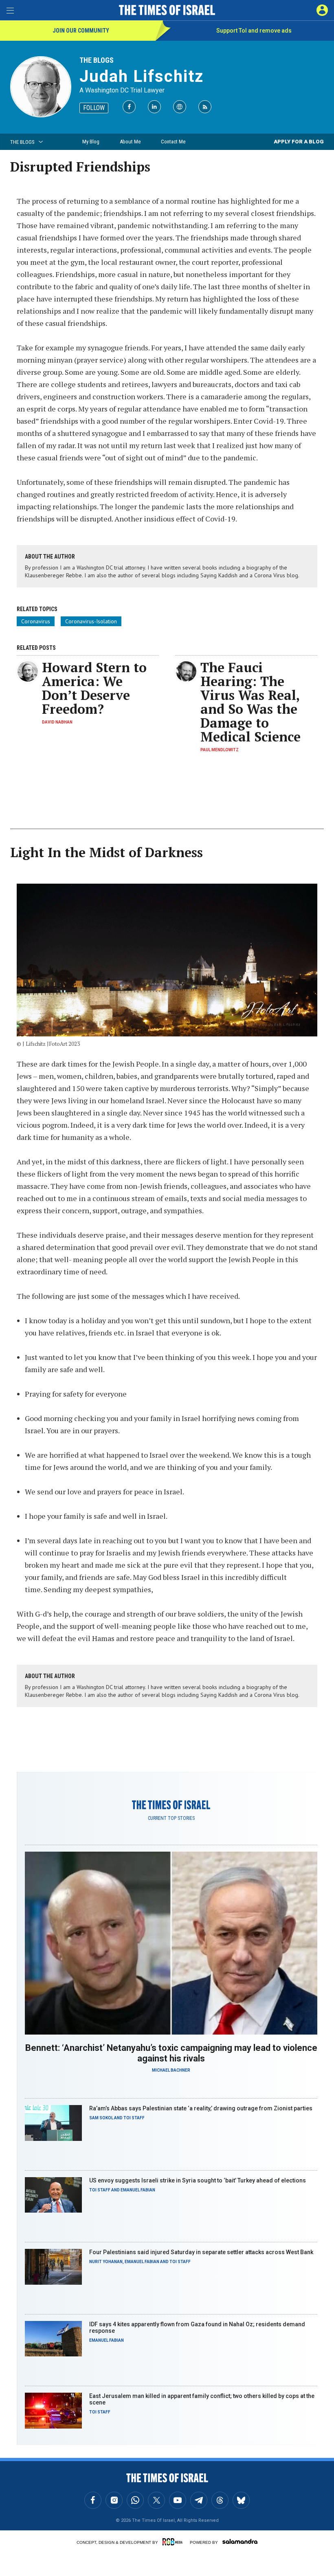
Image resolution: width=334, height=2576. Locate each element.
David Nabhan (57, 722)
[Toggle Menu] (10, 10)
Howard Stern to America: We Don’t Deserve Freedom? (94, 688)
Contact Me (173, 142)
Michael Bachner (171, 2070)
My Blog (91, 142)
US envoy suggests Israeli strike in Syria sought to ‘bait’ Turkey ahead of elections (198, 2180)
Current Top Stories (171, 1818)
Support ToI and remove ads (254, 31)
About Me (130, 142)
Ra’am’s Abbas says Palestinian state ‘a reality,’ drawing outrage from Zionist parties (201, 2108)
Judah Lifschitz (142, 76)
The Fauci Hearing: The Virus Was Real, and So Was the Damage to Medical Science (250, 702)
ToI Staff (134, 2118)
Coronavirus (36, 621)
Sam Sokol (101, 2118)
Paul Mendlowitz (220, 750)
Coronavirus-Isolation (91, 621)
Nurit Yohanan (106, 2262)
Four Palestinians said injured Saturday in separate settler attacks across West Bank (201, 2252)
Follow (94, 108)
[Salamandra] (240, 2541)
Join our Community (81, 31)
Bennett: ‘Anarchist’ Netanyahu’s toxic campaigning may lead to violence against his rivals (171, 2053)
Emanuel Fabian (138, 2190)
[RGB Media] (174, 2542)
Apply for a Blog (299, 142)
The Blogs (97, 60)
